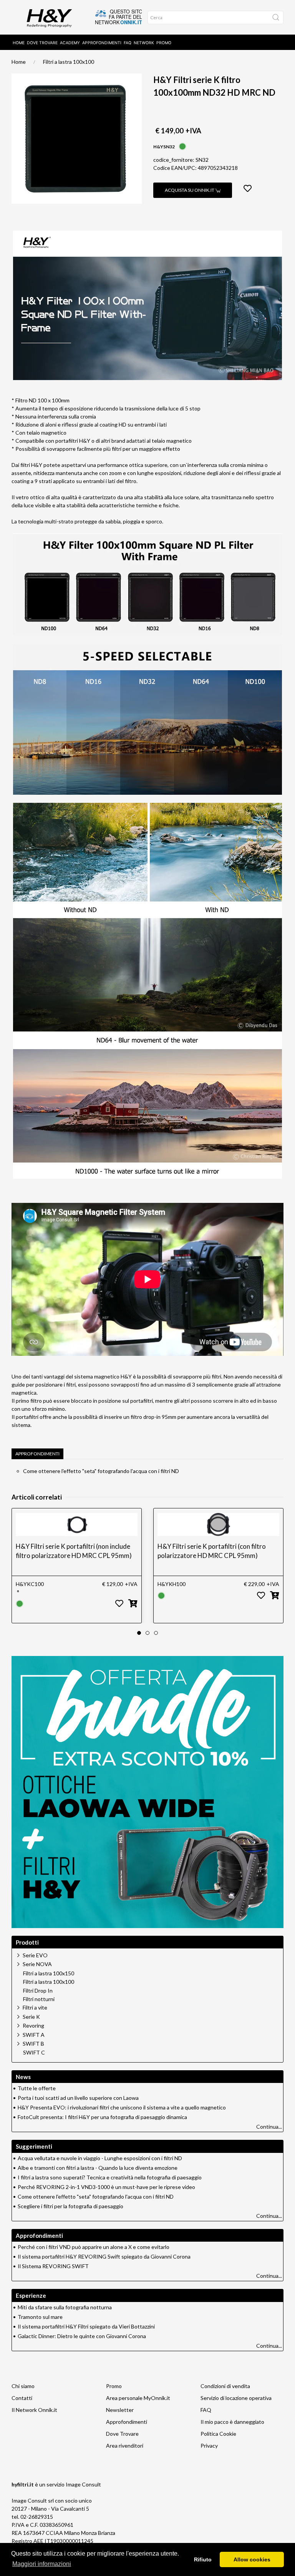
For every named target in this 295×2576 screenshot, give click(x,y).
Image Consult (83, 2484)
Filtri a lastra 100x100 (69, 62)
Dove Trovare (122, 2434)
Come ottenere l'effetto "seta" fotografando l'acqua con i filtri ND (101, 1471)
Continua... (269, 2127)
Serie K (31, 2017)
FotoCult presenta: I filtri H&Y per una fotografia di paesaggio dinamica (102, 2117)
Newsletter (120, 2410)
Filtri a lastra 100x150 (49, 1973)
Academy (70, 43)
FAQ (128, 43)
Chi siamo (23, 2386)
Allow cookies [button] (252, 2559)
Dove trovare (42, 43)
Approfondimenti (102, 43)
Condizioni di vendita (225, 2386)
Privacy (209, 2446)
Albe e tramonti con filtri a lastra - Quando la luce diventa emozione (98, 2168)
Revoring (33, 2025)
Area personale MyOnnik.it (138, 2398)
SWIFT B (33, 2044)
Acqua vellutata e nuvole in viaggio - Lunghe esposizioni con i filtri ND (100, 2158)
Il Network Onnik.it (34, 2410)
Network (144, 43)
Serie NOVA (37, 1964)
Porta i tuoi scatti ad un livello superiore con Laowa (78, 2098)
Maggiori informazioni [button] (42, 2564)
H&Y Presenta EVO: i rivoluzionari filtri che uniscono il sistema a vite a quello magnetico (122, 2107)
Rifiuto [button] (203, 2559)
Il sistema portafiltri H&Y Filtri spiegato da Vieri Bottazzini (86, 2326)
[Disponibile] (182, 146)
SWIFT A (34, 2035)
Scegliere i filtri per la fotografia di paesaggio (70, 2206)
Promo (164, 43)
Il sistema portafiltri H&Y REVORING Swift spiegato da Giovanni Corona (104, 2256)
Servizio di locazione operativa (236, 2398)
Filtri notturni (39, 1999)
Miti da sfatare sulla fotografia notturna (65, 2307)
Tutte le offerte (37, 2088)
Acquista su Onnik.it (190, 190)
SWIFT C (34, 2053)
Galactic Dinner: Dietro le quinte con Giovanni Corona (82, 2336)
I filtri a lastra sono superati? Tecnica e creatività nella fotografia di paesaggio (110, 2177)
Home (19, 43)
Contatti (22, 2398)
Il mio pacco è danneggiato (232, 2422)
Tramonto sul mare (40, 2317)
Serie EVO (35, 1955)
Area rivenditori (125, 2446)
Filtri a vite (35, 2007)
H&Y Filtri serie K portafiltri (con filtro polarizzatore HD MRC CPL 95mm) (212, 1551)
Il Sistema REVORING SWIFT (53, 2266)
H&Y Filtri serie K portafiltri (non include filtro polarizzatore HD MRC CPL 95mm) (74, 1551)
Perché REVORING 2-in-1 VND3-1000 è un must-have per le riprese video (106, 2187)
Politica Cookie (218, 2434)
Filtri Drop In (38, 1991)
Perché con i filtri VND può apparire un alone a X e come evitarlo (94, 2247)
